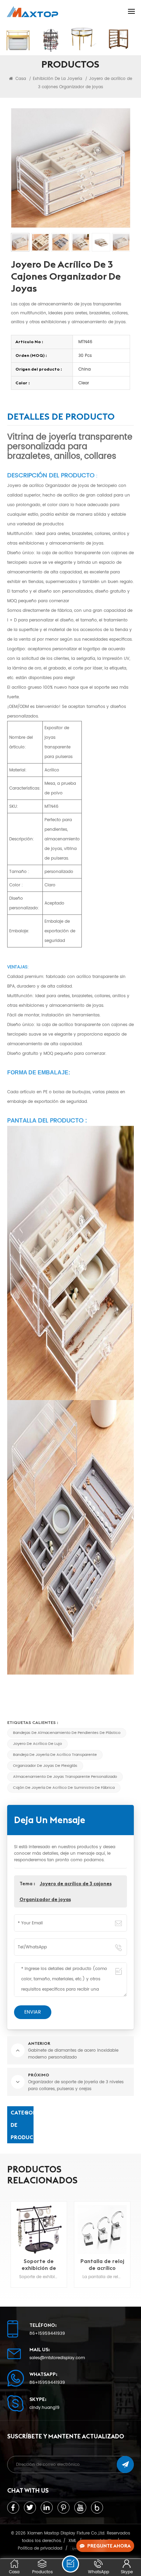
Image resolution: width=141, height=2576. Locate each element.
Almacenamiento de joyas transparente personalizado (65, 1777)
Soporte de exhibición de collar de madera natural (39, 2264)
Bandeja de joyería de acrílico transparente (55, 1755)
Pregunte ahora (109, 2546)
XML (72, 2541)
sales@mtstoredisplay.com (57, 2358)
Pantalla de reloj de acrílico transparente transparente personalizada (102, 2264)
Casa (20, 79)
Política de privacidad (40, 2548)
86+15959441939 (47, 2334)
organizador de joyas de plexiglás (45, 1766)
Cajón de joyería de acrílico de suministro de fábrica (64, 1788)
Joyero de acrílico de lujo (37, 1744)
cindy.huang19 (44, 2408)
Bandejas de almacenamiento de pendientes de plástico (67, 1733)
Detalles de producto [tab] (61, 418)
